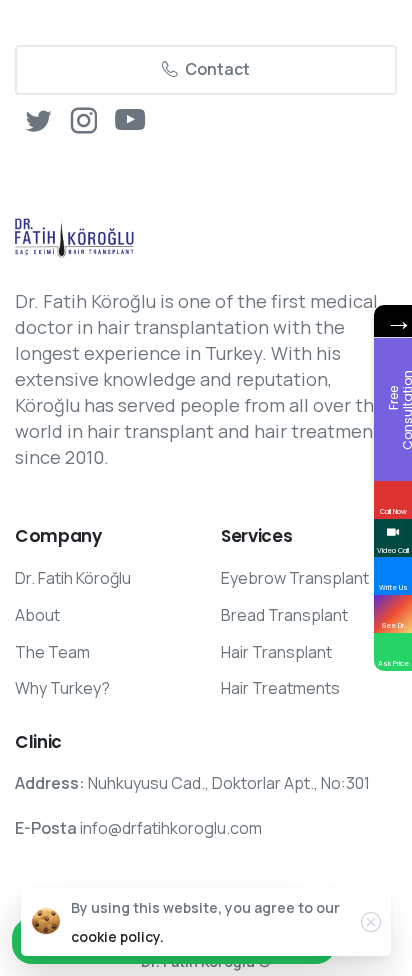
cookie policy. (117, 936)
